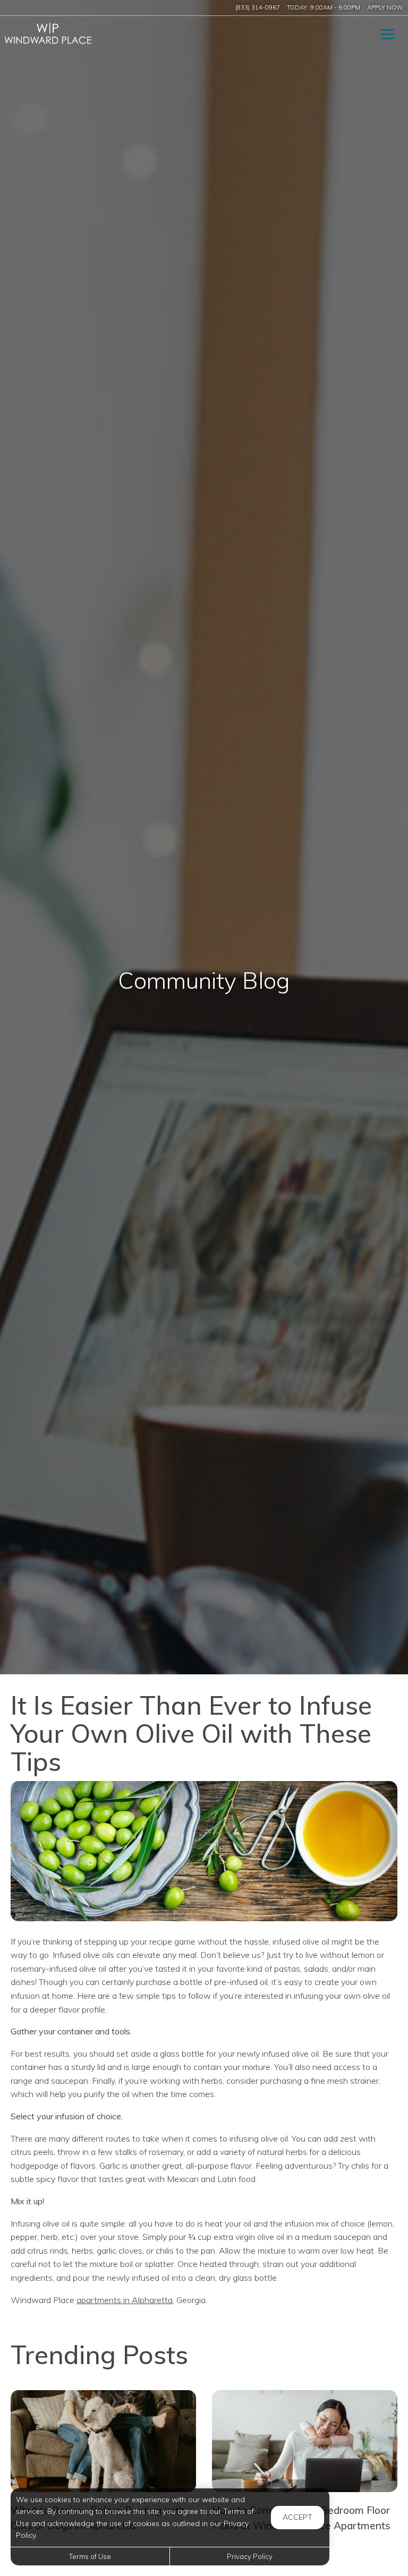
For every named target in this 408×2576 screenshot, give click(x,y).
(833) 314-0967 (258, 7)
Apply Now (385, 7)
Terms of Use (90, 2556)
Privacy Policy (250, 2556)
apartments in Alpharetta (125, 2300)
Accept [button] (297, 2517)
